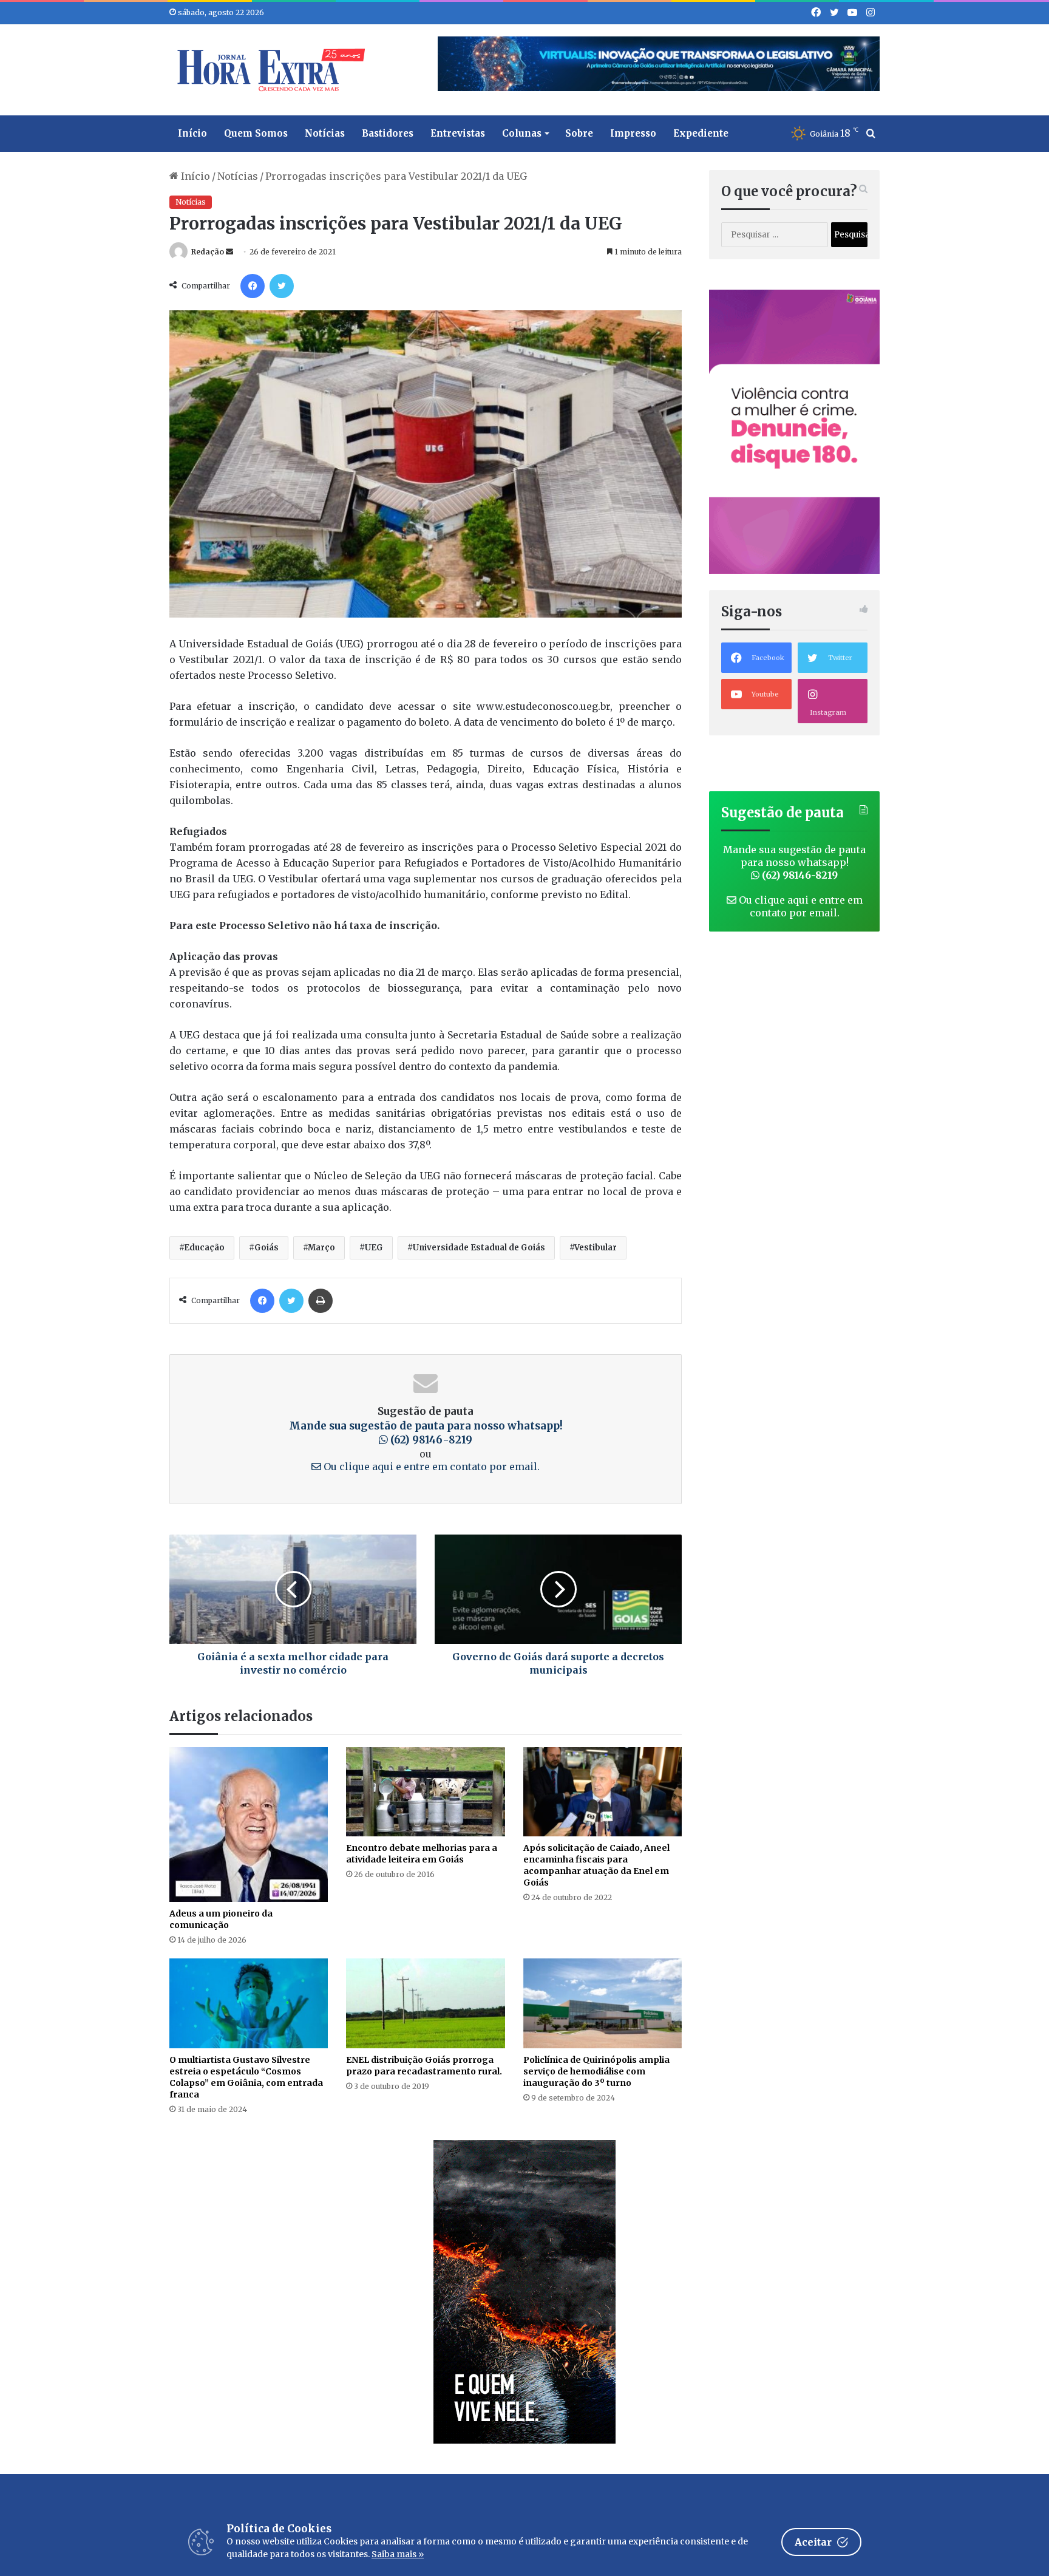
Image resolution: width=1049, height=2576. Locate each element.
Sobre (579, 133)
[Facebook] (253, 286)
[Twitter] (282, 286)
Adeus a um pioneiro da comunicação (221, 1919)
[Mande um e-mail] (229, 252)
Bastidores (388, 133)
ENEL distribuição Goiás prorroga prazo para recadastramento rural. (424, 2066)
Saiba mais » (398, 2554)
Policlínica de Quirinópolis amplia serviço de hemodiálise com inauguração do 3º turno (596, 2071)
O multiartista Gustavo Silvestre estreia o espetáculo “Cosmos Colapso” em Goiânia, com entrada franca (246, 2077)
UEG (374, 1248)
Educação (204, 1248)
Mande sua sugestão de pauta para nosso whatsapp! (426, 1433)
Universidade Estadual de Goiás (479, 1248)
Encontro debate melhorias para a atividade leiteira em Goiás (422, 1854)
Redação (208, 252)
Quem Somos (256, 133)
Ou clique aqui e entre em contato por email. (430, 1467)
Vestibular (596, 1248)
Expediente (701, 133)
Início (192, 133)
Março (321, 1248)
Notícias (325, 133)
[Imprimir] (321, 1301)
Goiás (266, 1248)
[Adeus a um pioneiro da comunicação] (249, 1825)
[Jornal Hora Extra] (268, 70)
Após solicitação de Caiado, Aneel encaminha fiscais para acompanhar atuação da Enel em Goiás (596, 1865)
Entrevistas (458, 133)
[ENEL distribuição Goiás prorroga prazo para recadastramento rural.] (425, 2003)
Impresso (633, 133)
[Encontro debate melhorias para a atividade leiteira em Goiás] (425, 1792)
